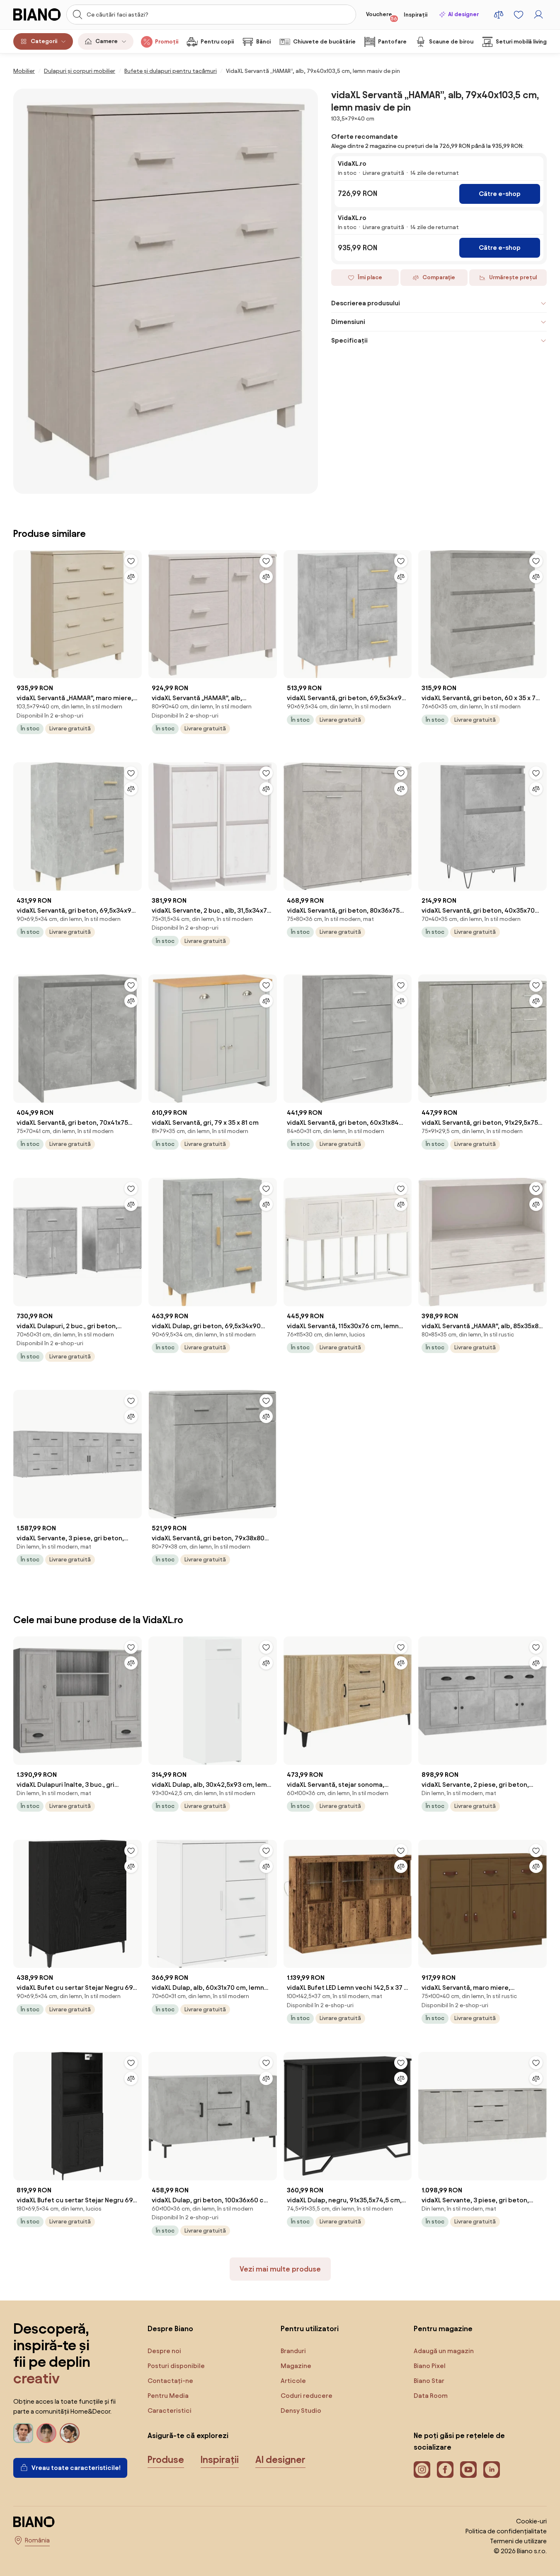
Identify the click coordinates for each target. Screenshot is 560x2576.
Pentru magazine (443, 2328)
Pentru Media (168, 2396)
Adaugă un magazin (444, 2351)
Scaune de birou (451, 42)
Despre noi (164, 2351)
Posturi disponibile (176, 2366)
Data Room (431, 2396)
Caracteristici (170, 2410)
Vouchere (382, 16)
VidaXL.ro (352, 163)
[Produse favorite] (519, 14)
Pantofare (392, 42)
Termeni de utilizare (518, 2541)
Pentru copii (217, 42)
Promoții (167, 42)
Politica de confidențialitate (506, 2531)
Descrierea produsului (366, 303)
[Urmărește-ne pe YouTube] (468, 2470)
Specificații (349, 340)
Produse (166, 2460)
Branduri (293, 2351)
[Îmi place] (131, 561)
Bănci (263, 42)
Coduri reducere (307, 2396)
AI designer (463, 14)
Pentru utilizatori (310, 2328)
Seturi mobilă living (521, 42)
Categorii (44, 41)
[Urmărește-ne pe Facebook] (445, 2470)
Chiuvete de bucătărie (324, 42)
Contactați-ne (170, 2381)
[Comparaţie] (131, 577)
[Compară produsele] (499, 14)
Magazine (296, 2366)
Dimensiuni (348, 322)
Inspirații (416, 15)
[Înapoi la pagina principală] (37, 14)
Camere (107, 41)
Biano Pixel (430, 2366)
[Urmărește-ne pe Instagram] (422, 2470)
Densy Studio (301, 2410)
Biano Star (429, 2381)
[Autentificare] (538, 14)
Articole (293, 2381)
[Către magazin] (166, 291)
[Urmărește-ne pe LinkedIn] (492, 2470)
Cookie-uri (531, 2521)
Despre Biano (170, 2328)
